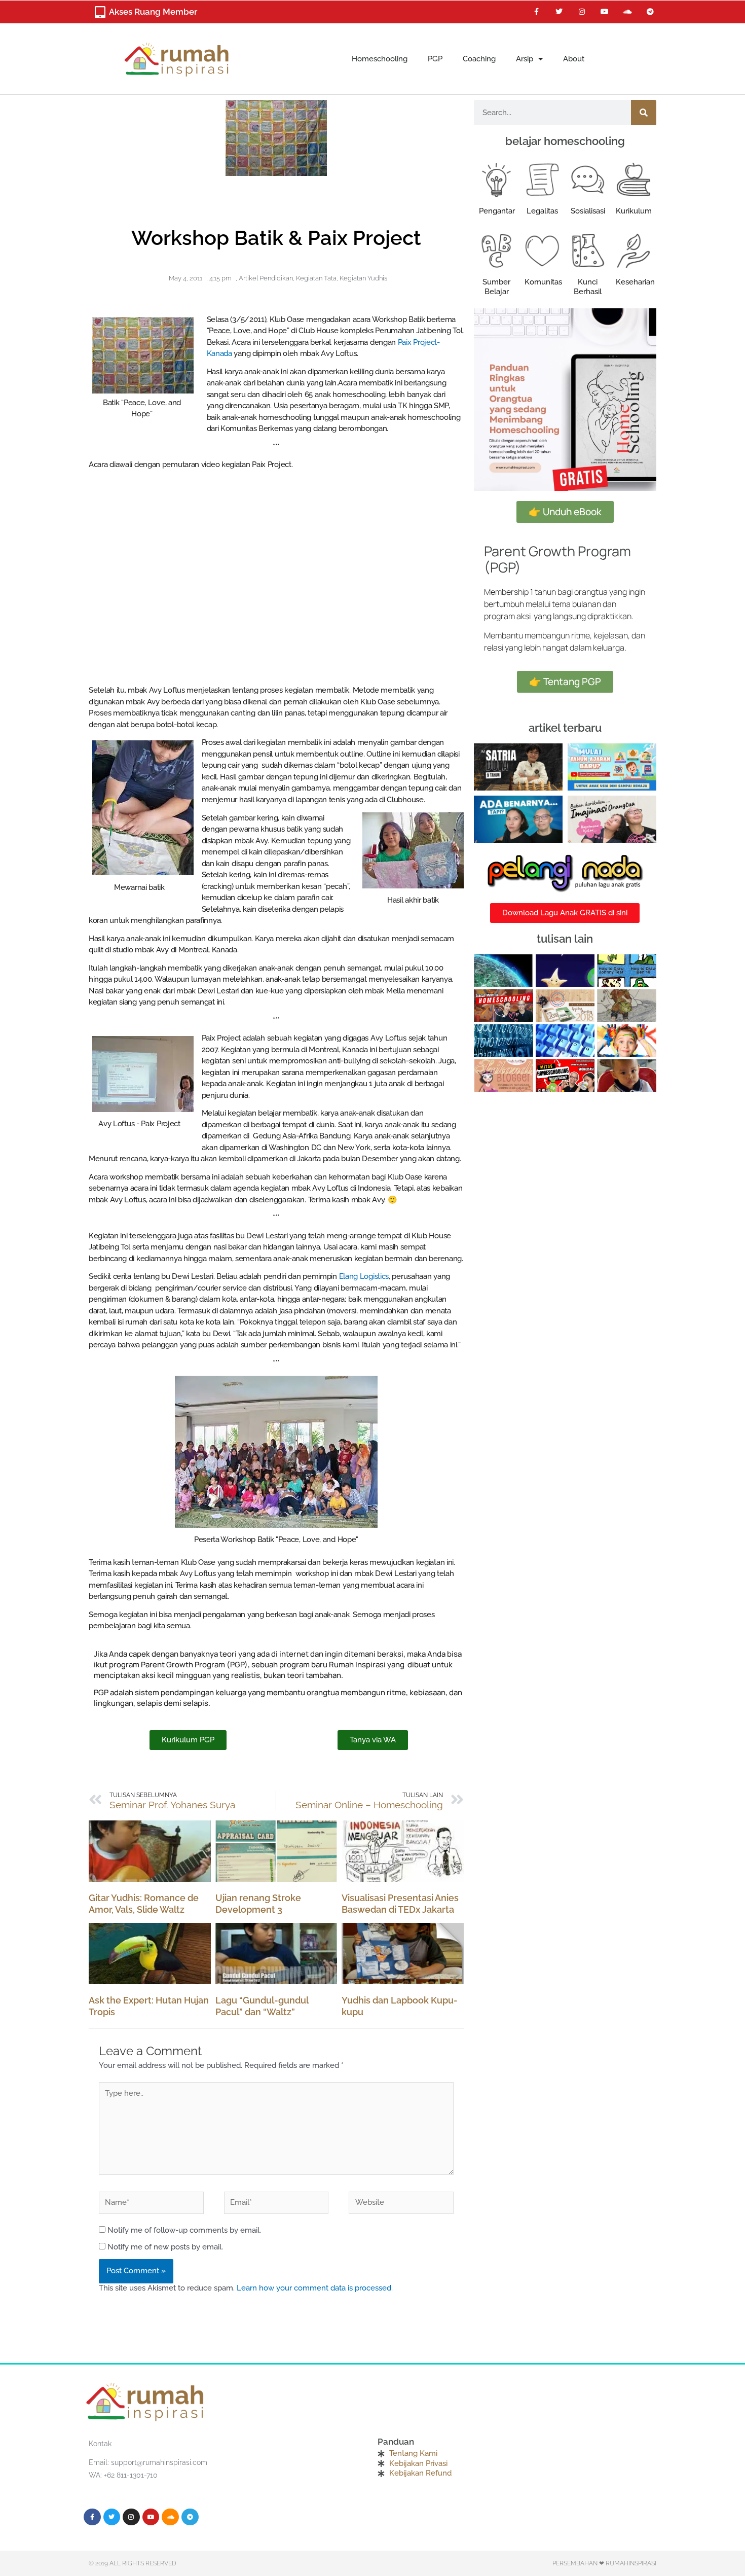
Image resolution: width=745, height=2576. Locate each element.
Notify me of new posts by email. (165, 2247)
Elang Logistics (364, 1276)
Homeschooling (380, 59)
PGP (435, 59)
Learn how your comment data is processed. (315, 2288)
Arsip (525, 59)
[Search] (644, 113)
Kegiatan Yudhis (363, 278)
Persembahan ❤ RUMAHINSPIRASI (604, 2563)
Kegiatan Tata (316, 278)
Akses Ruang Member (153, 12)
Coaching (479, 59)
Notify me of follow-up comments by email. (184, 2230)
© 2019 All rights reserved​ (133, 2563)
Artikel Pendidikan (266, 278)
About (574, 59)
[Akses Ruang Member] (100, 12)
